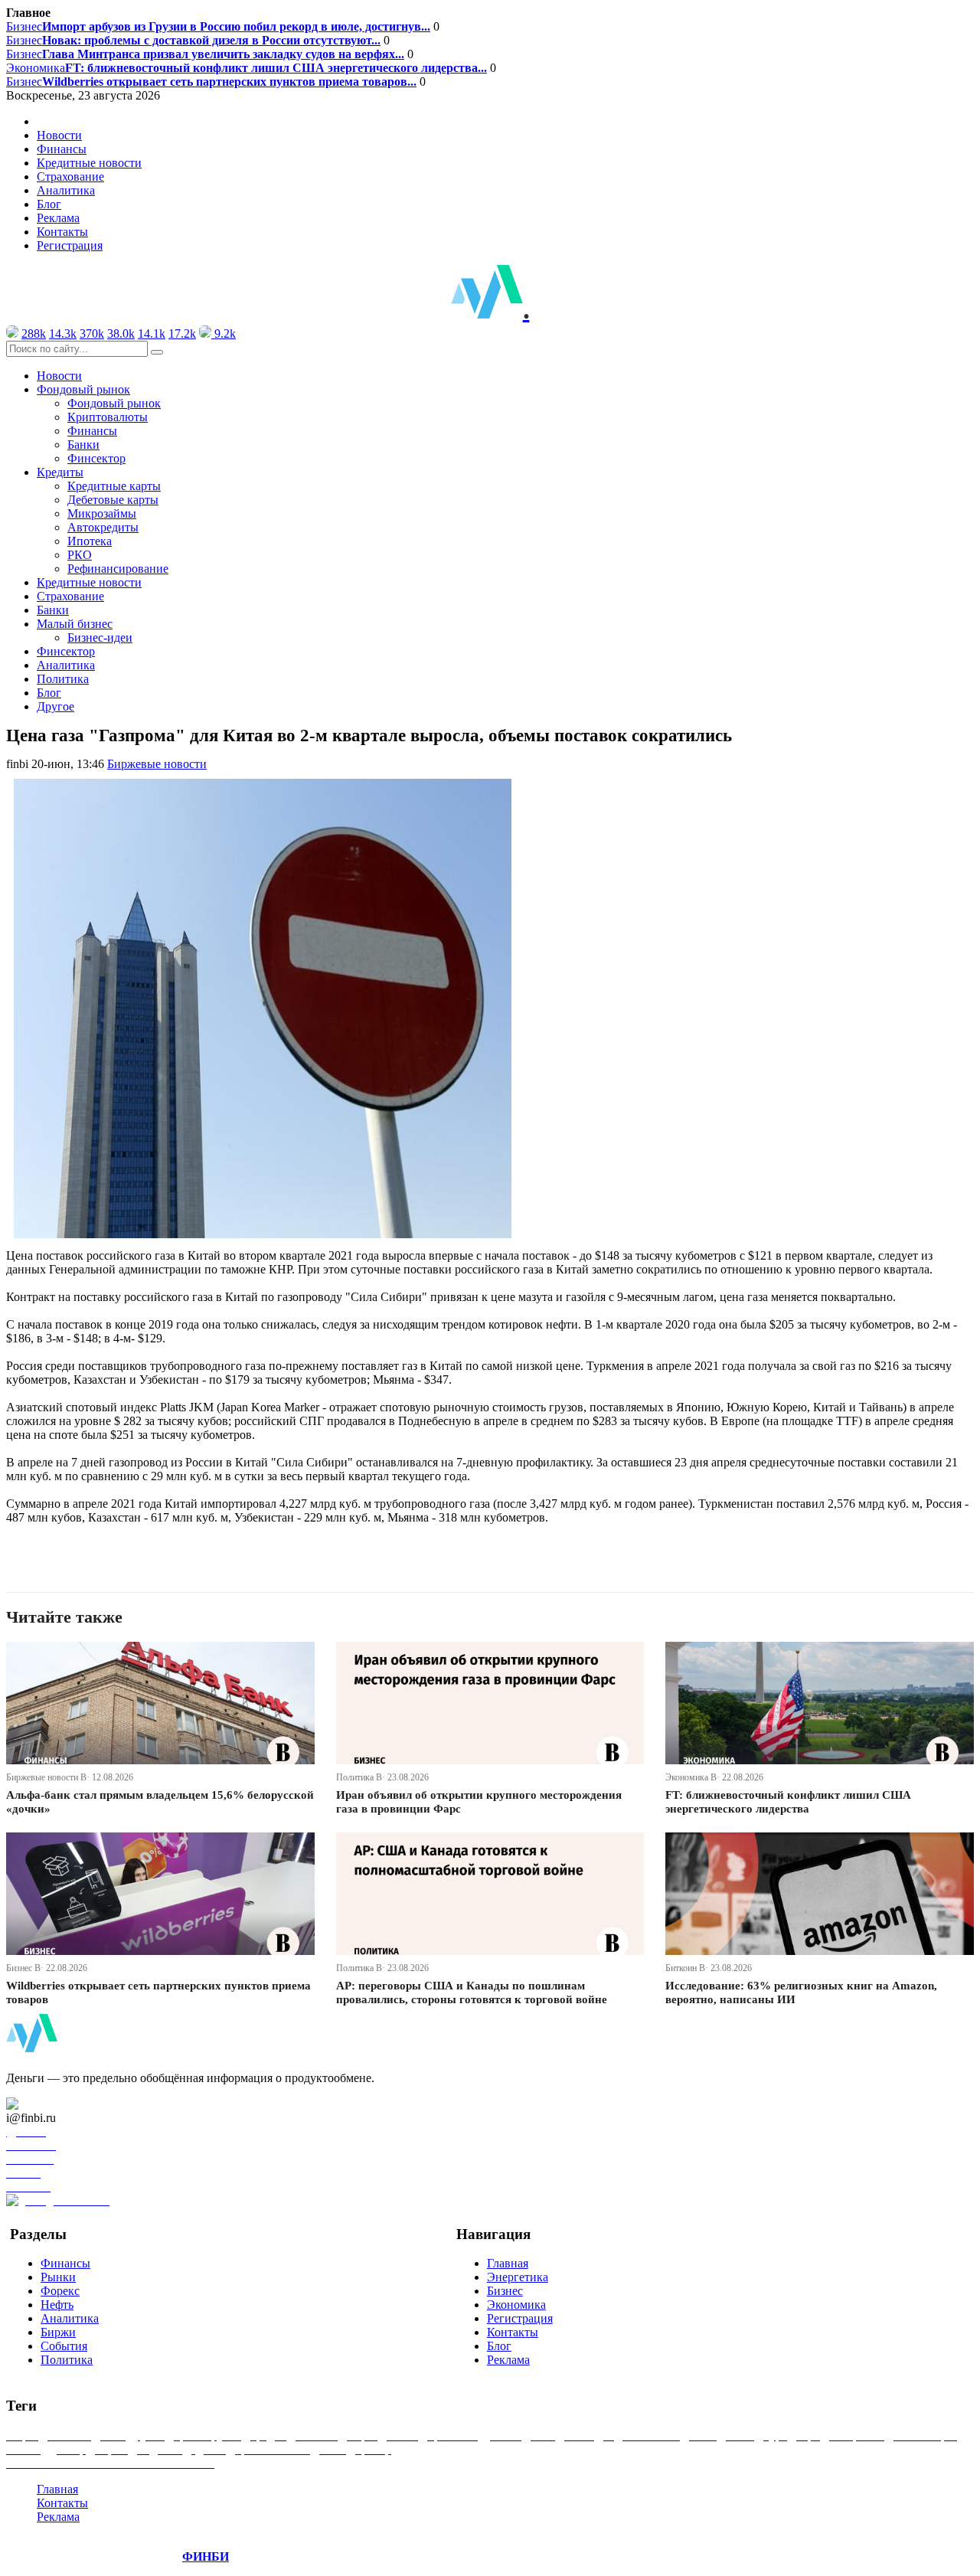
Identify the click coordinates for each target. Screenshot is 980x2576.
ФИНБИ (206, 2556)
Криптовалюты (108, 417)
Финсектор (96, 458)
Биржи (58, 2332)
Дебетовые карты (113, 500)
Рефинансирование (118, 569)
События (64, 2346)
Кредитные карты (114, 486)
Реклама (58, 218)
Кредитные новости (89, 163)
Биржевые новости (157, 764)
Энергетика (518, 2277)
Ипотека (90, 541)
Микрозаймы (102, 513)
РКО (80, 555)
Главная (508, 2263)
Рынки (58, 2277)
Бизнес (218, 26)
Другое (56, 706)
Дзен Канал (56, 2104)
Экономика (247, 68)
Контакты (62, 232)
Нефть (57, 2305)
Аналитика (66, 190)
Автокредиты (103, 527)
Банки (83, 445)
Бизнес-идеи (100, 637)
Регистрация (70, 245)
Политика (63, 679)
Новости (59, 135)
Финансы (62, 149)
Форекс (60, 2291)
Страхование (70, 177)
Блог (49, 204)
